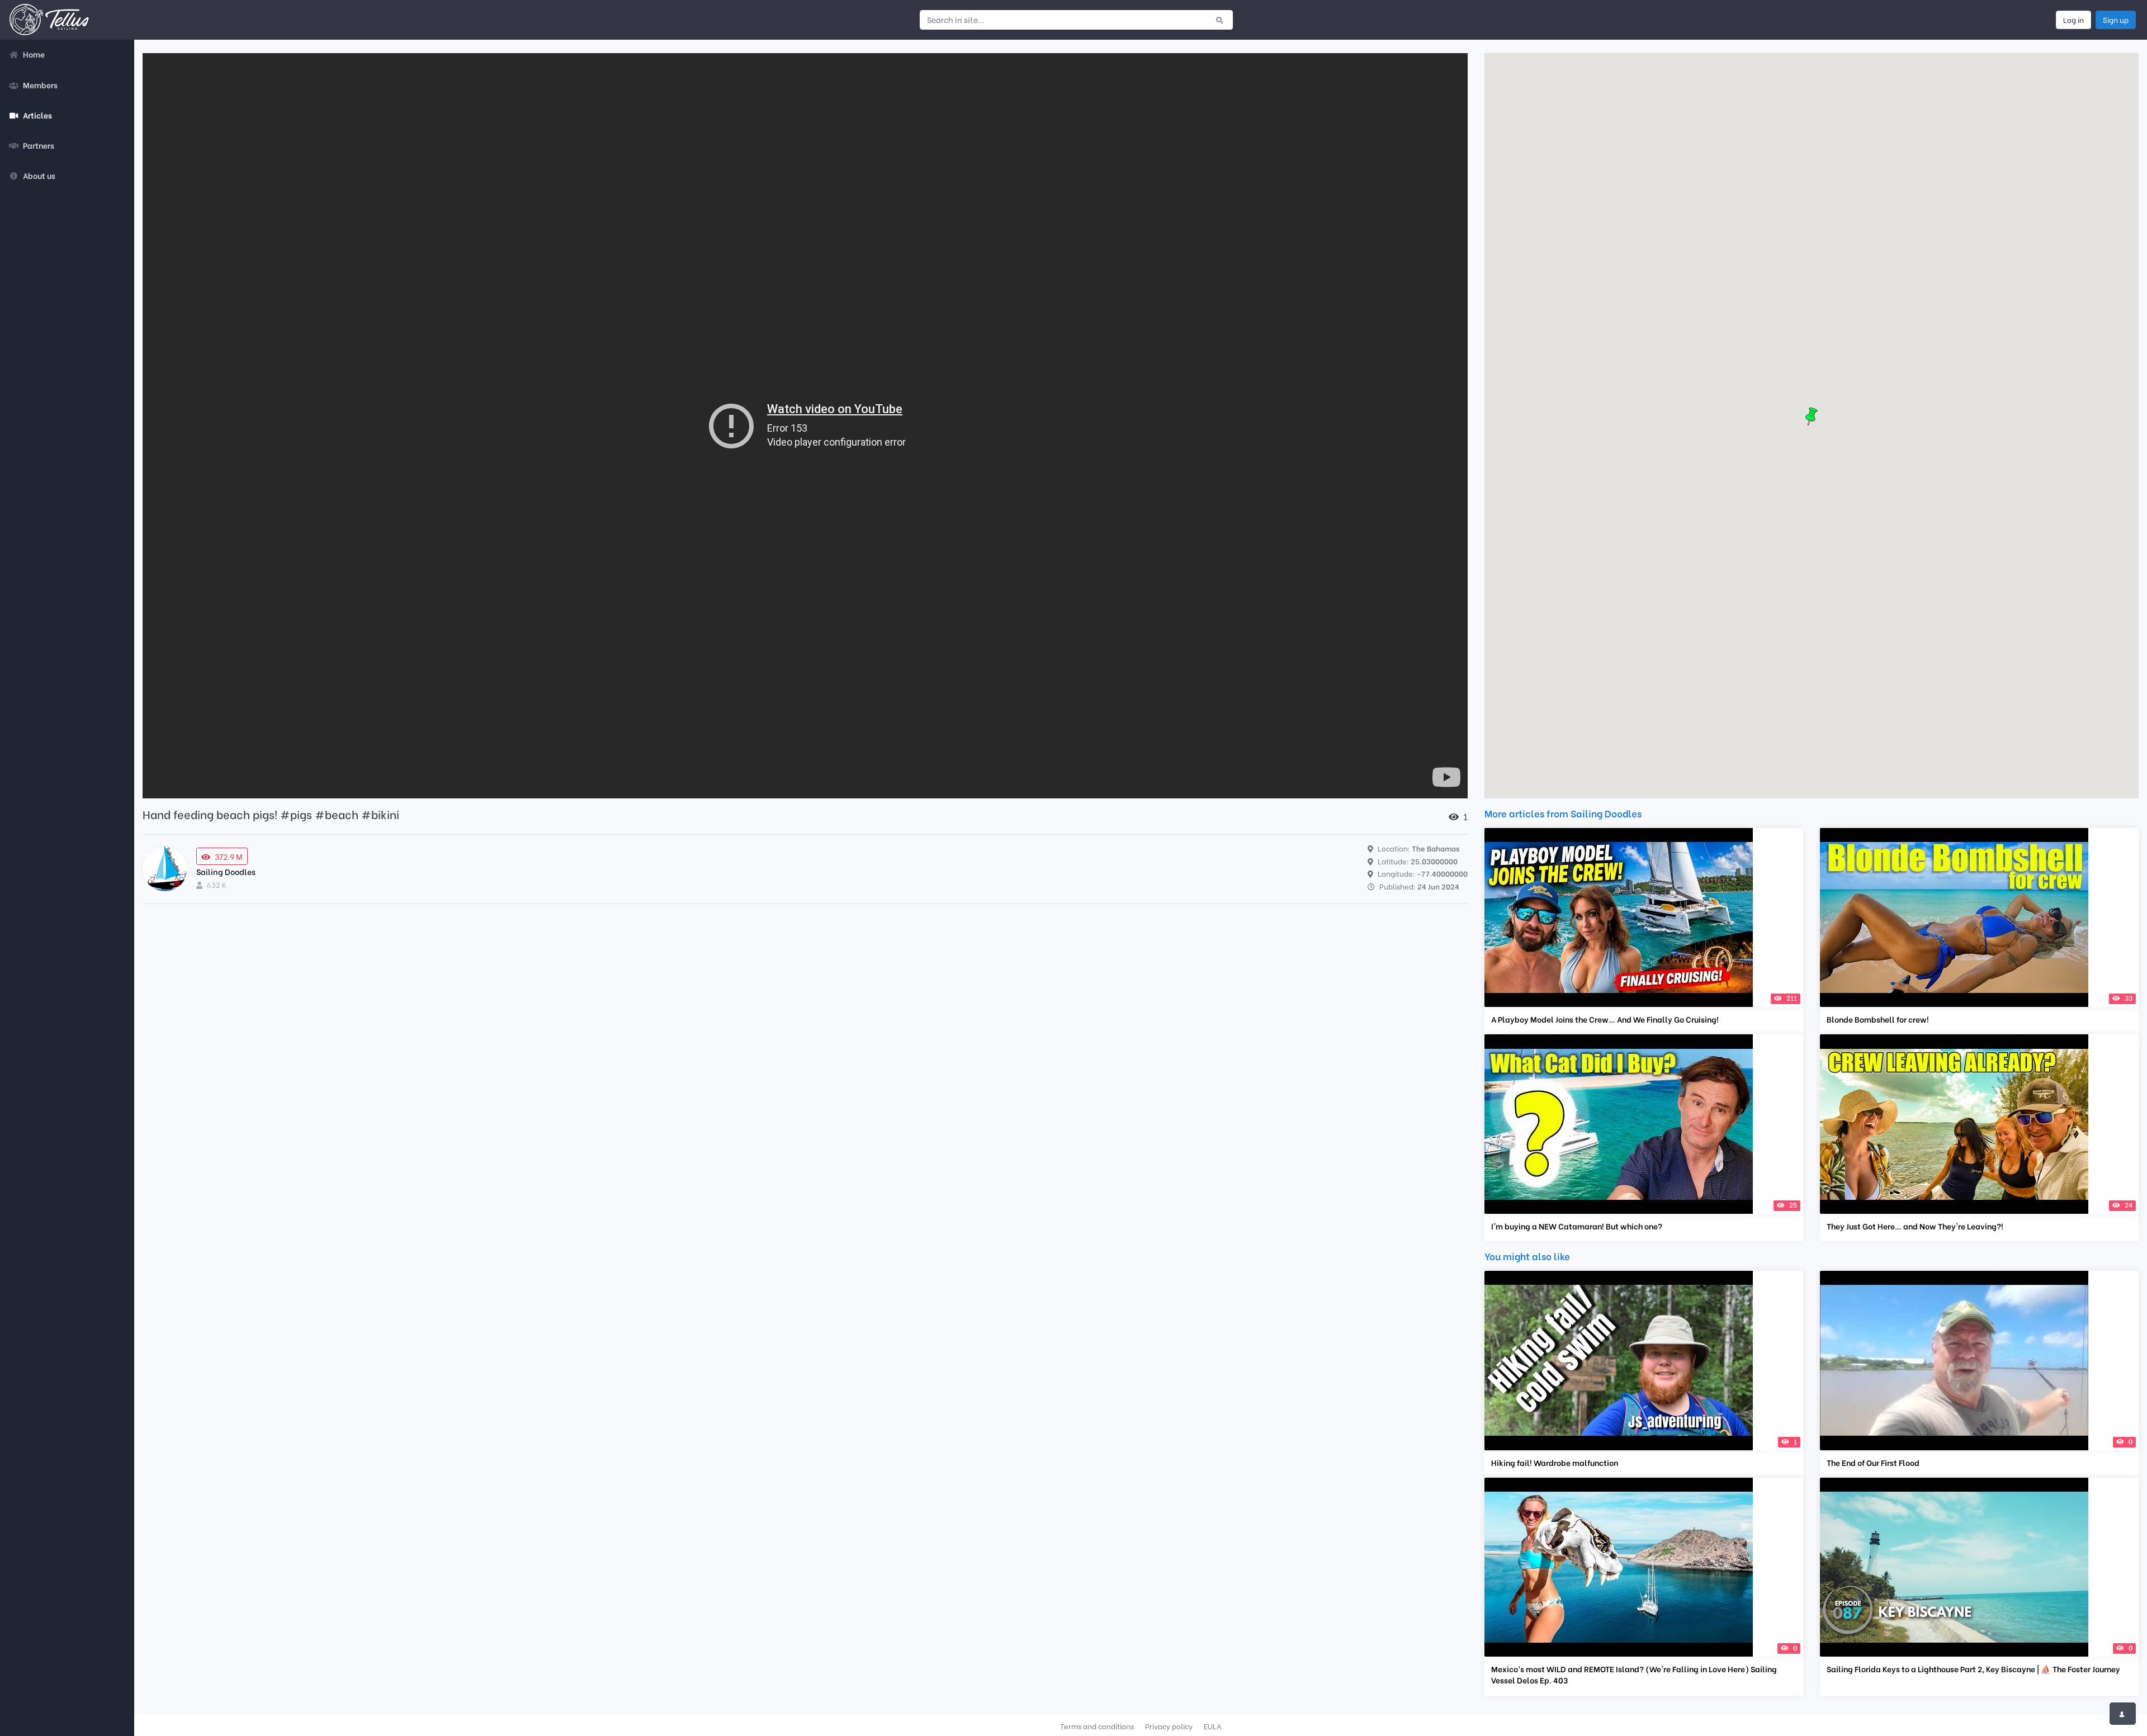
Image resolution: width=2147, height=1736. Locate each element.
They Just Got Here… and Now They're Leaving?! (1915, 1226)
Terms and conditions (1097, 1726)
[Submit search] (1220, 20)
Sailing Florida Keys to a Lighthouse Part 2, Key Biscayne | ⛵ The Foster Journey (1973, 1669)
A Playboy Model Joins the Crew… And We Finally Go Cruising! (1605, 1019)
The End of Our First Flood (1873, 1463)
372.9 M (229, 856)
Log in (2073, 20)
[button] (1812, 417)
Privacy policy (1169, 1726)
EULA (1213, 1726)
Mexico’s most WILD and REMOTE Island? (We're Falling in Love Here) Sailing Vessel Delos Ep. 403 (1634, 1674)
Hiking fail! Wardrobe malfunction (1555, 1463)
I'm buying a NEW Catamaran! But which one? (1577, 1226)
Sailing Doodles (226, 871)
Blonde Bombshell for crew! (1878, 1019)
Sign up (2116, 20)
